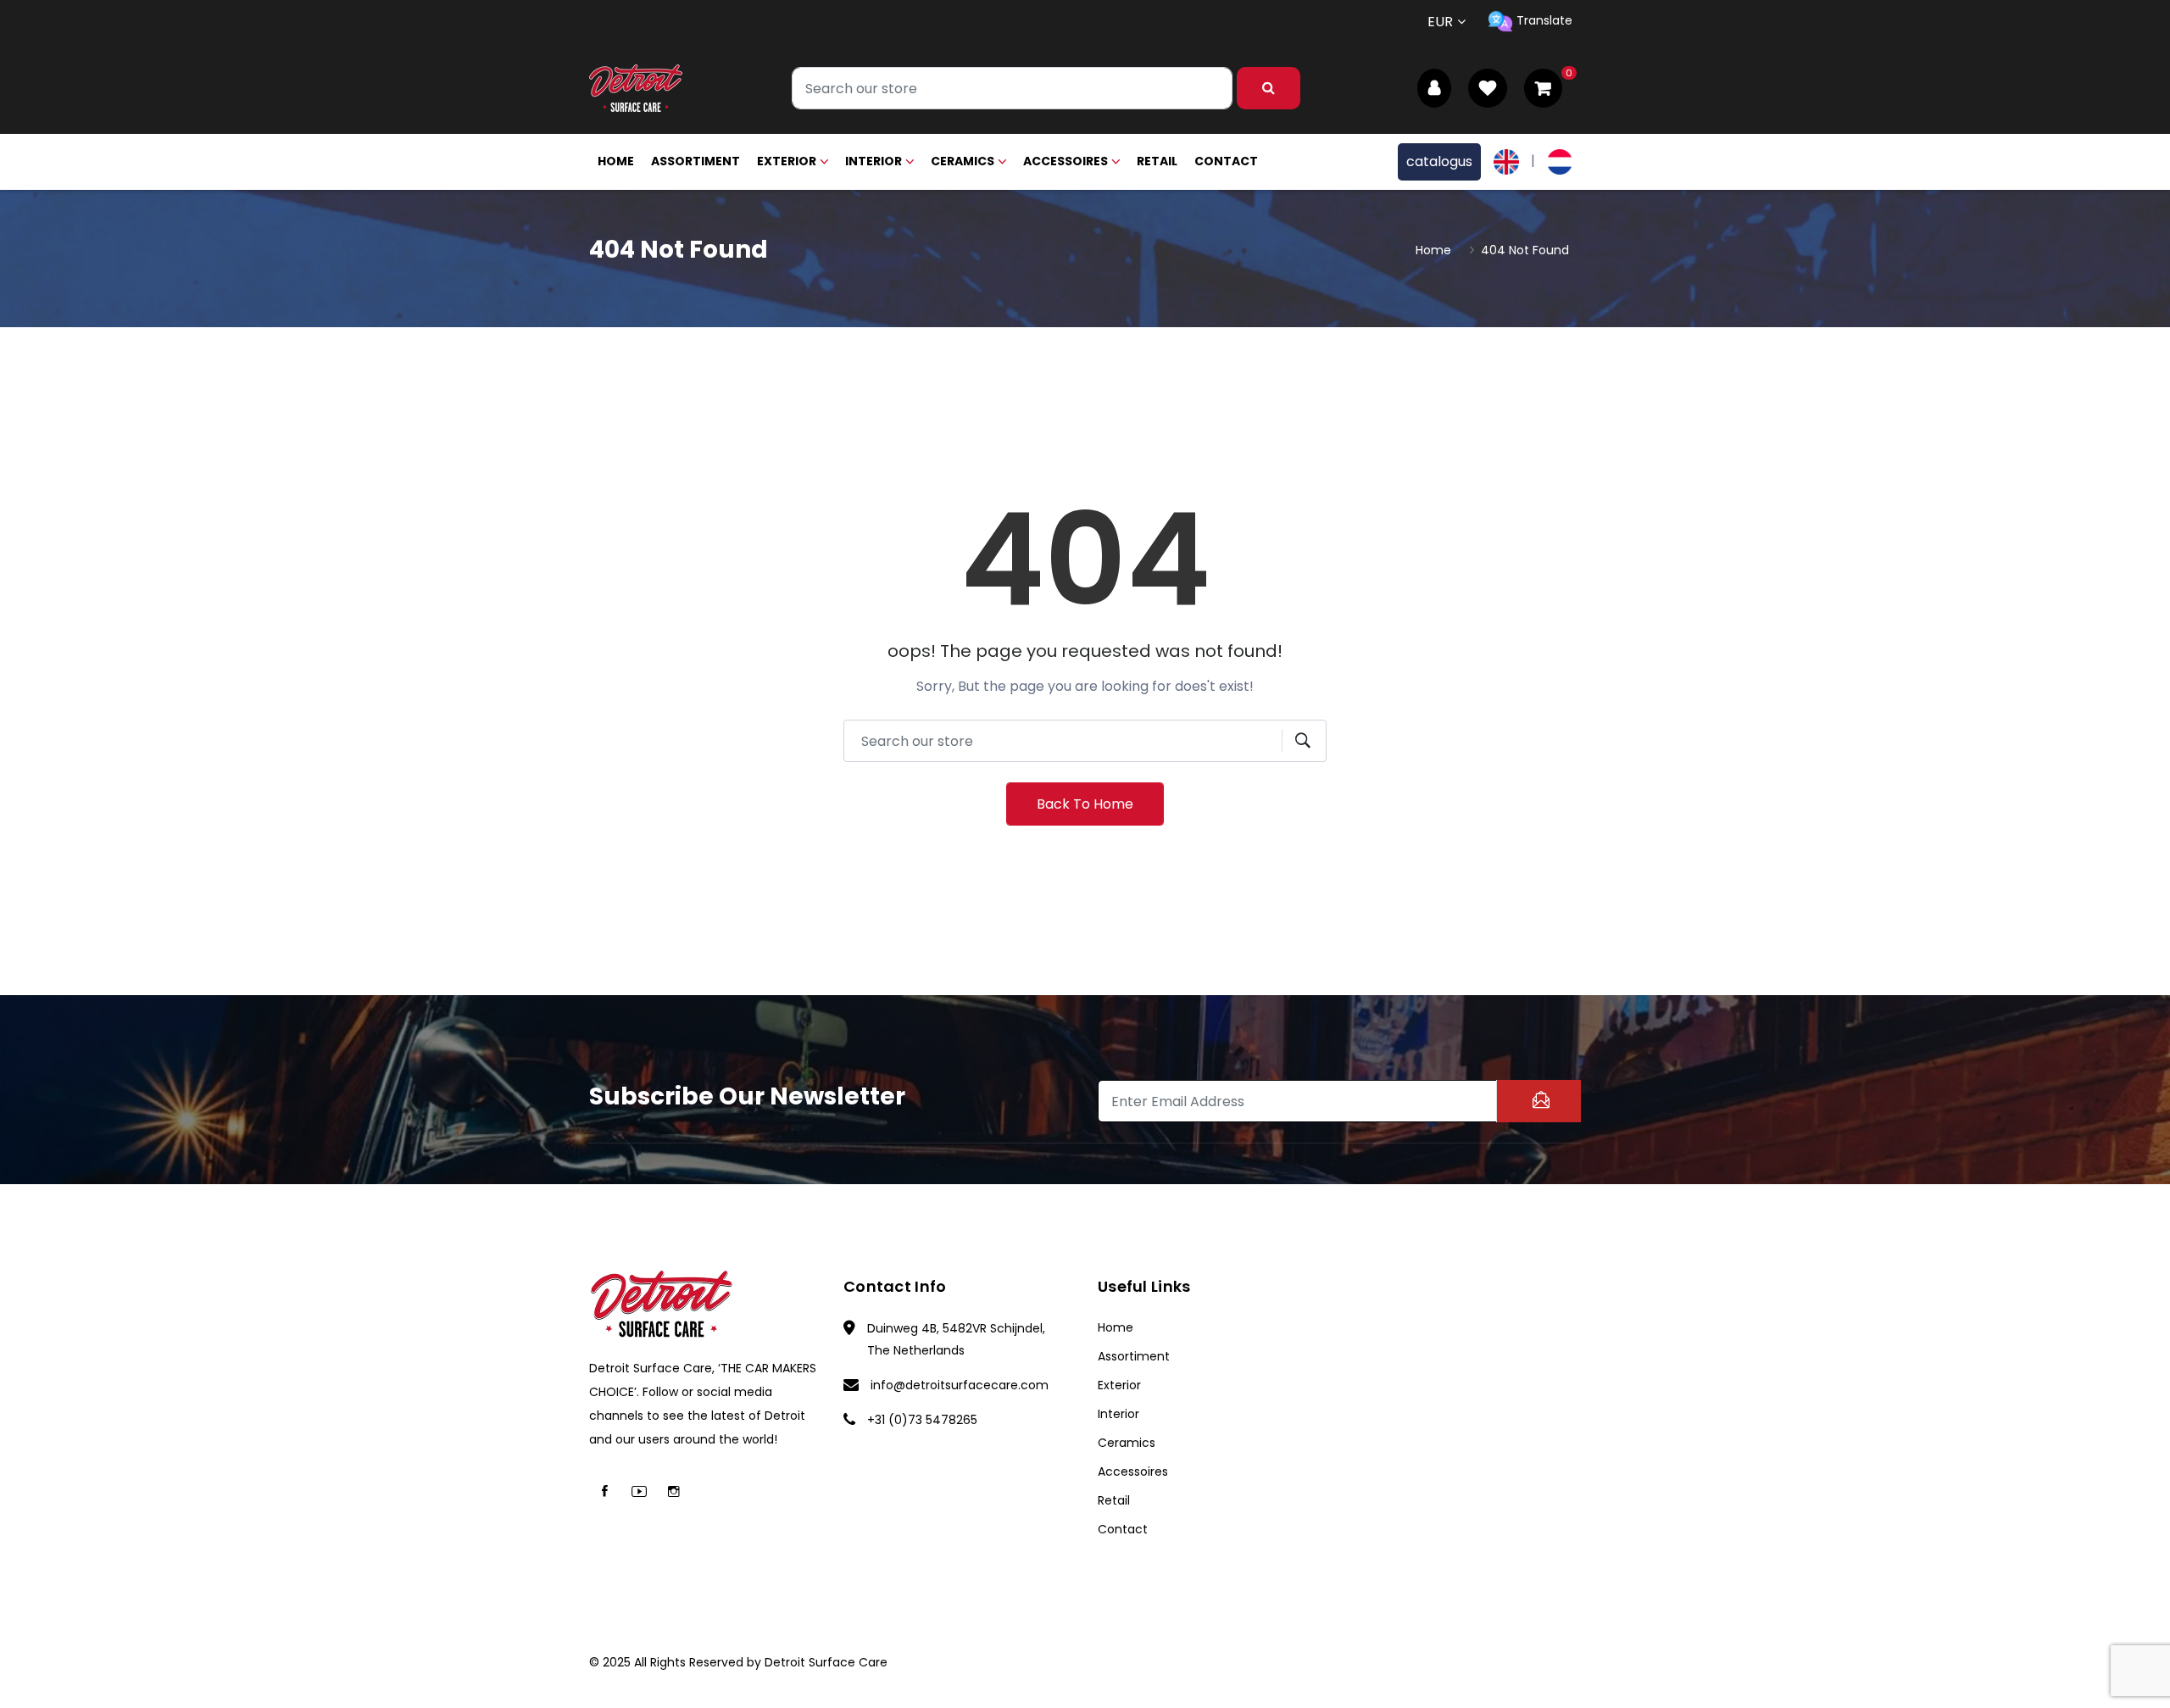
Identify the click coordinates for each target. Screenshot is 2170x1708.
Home (616, 161)
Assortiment (696, 161)
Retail (1157, 161)
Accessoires (1066, 161)
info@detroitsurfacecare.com (960, 1385)
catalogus (1439, 161)
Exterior (787, 161)
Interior (874, 161)
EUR (1440, 22)
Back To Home (1085, 804)
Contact (1226, 161)
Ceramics (963, 161)
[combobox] (1012, 88)
